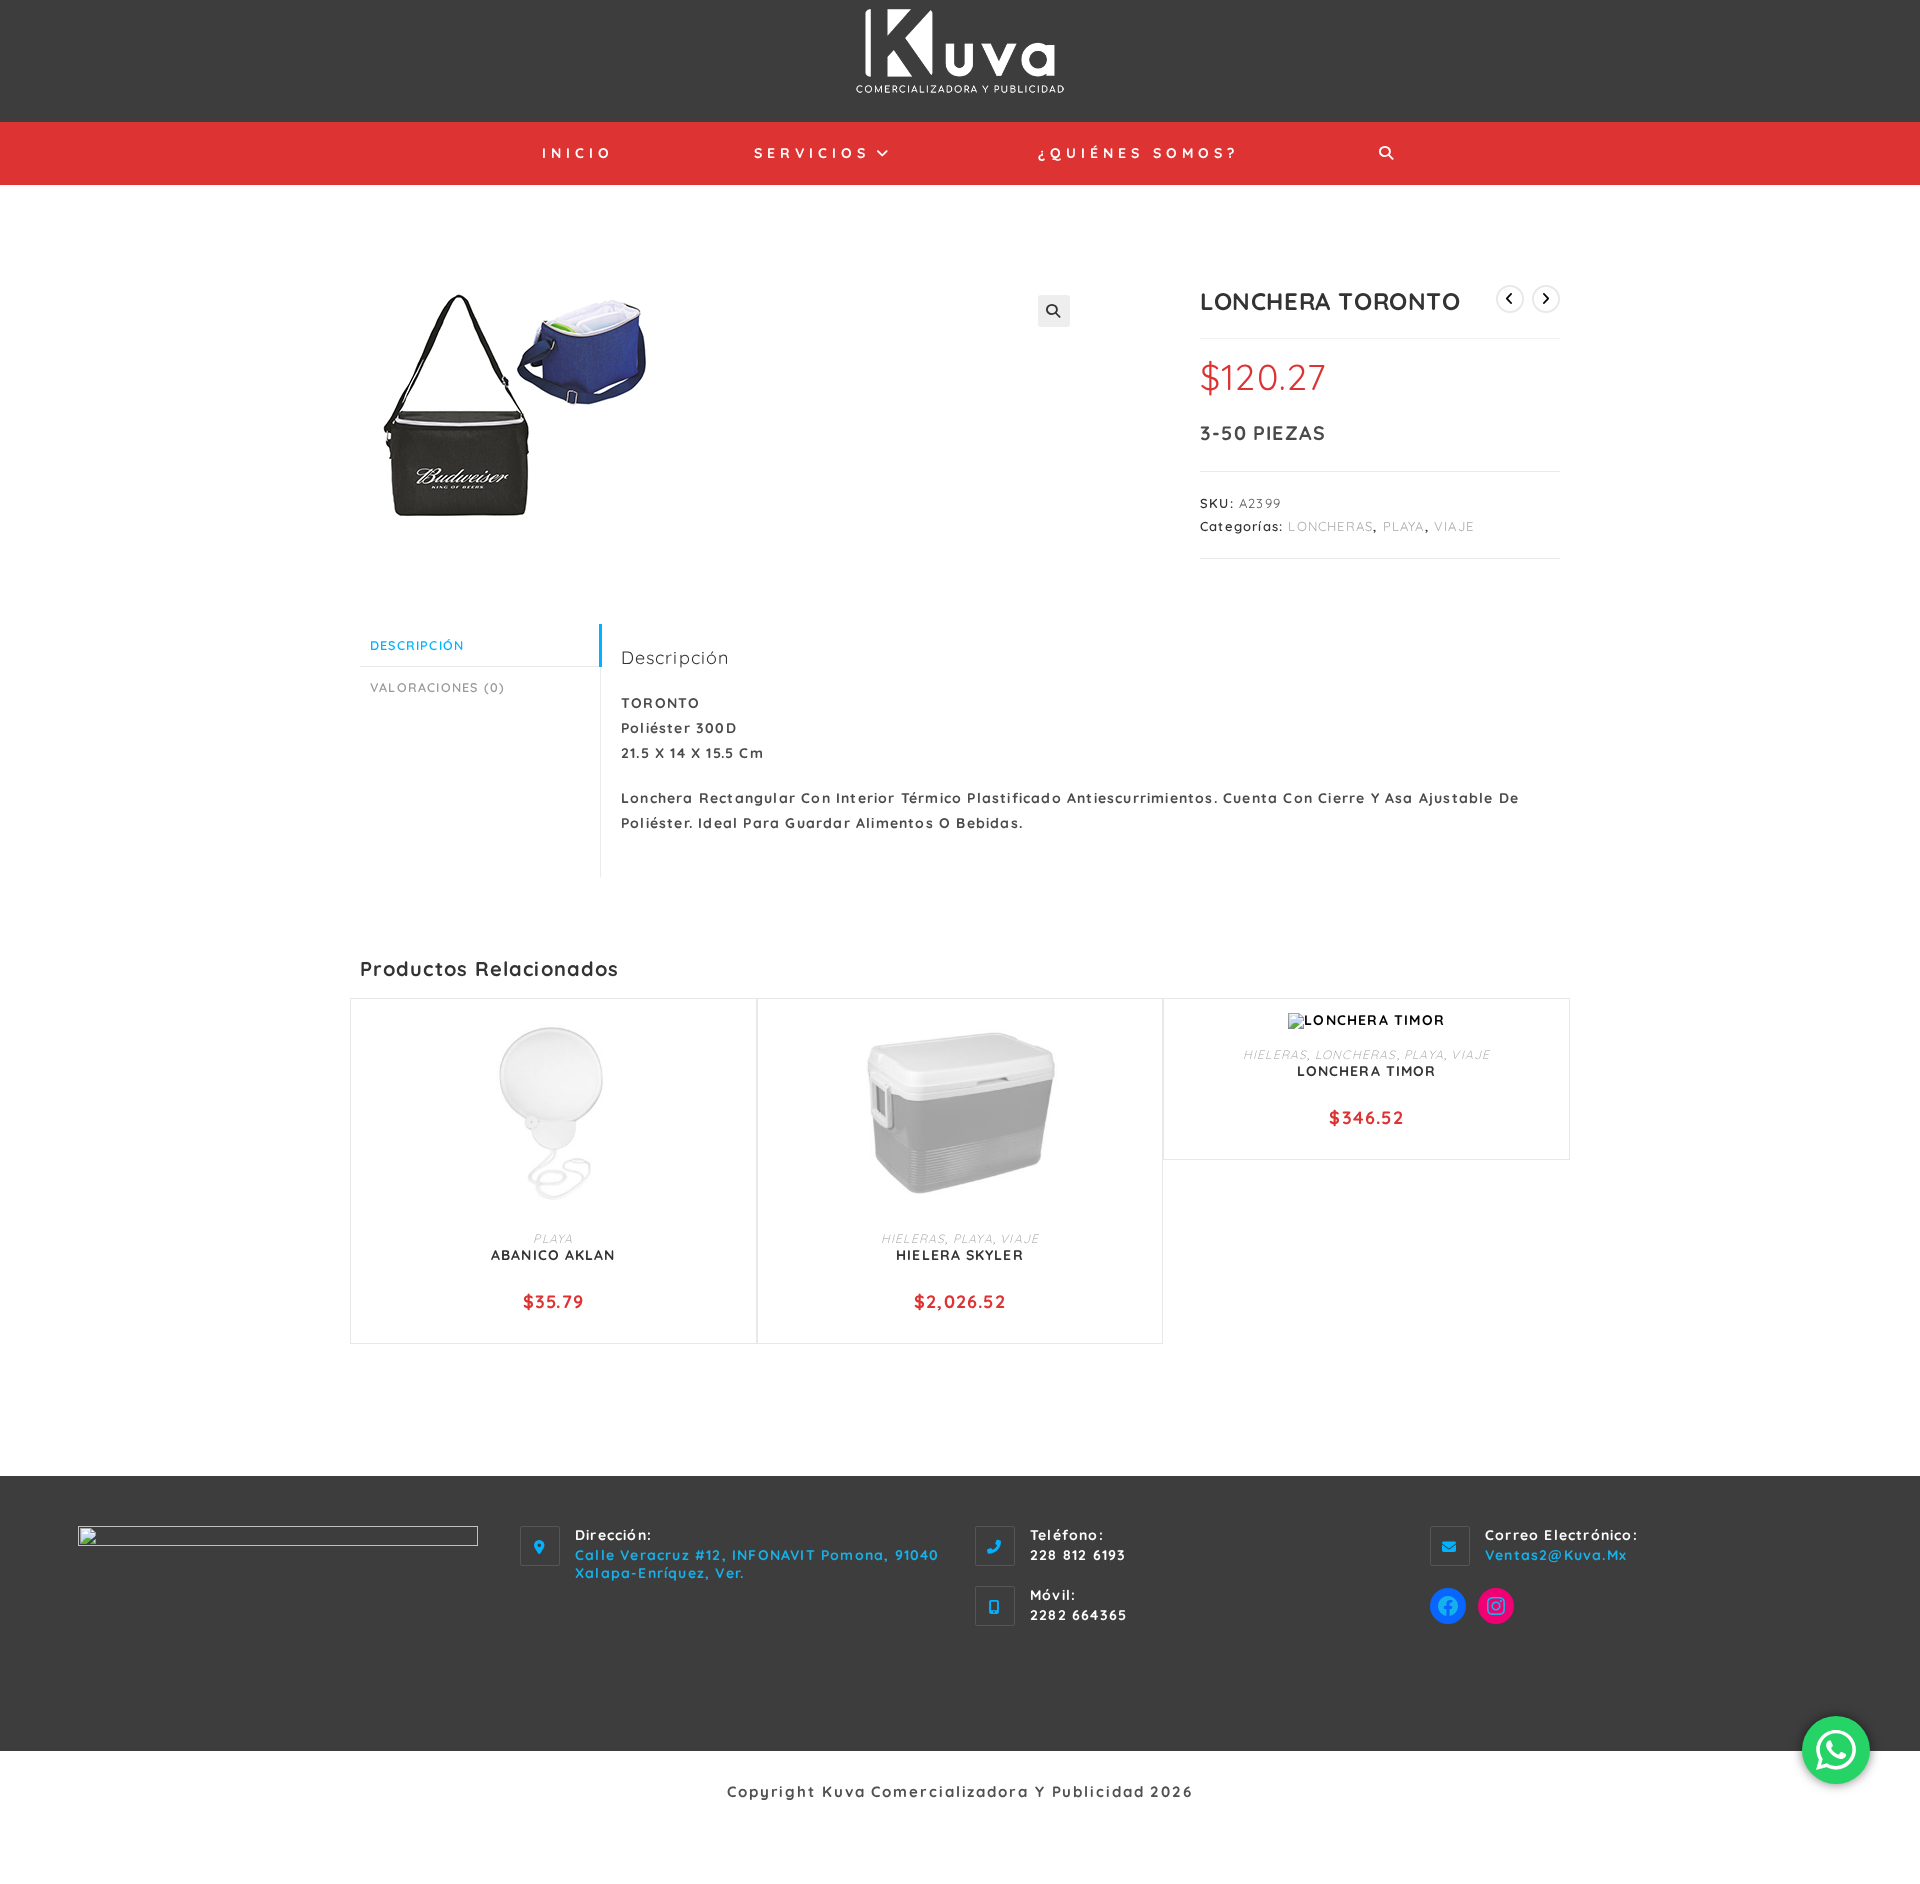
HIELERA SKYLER (959, 1255)
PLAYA (1404, 526)
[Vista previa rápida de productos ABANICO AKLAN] (732, 1048)
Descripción (417, 645)
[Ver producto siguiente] (1546, 299)
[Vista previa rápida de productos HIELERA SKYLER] (1138, 1048)
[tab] (480, 645)
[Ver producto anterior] (1510, 299)
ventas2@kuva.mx (1556, 1555)
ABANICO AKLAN (553, 1255)
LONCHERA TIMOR (1366, 1071)
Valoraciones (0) (437, 687)
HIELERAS (913, 1238)
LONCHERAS (1330, 526)
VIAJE (1454, 526)
